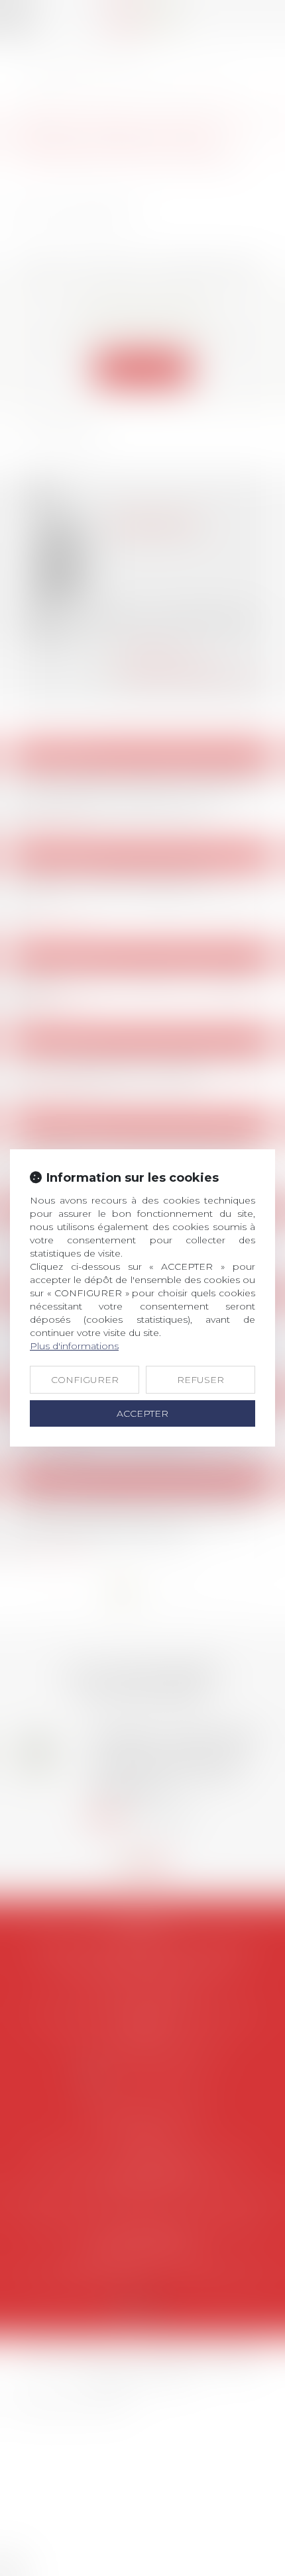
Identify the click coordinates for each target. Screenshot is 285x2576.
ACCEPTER (142, 1413)
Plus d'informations (74, 1346)
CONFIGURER (85, 1380)
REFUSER (200, 1380)
